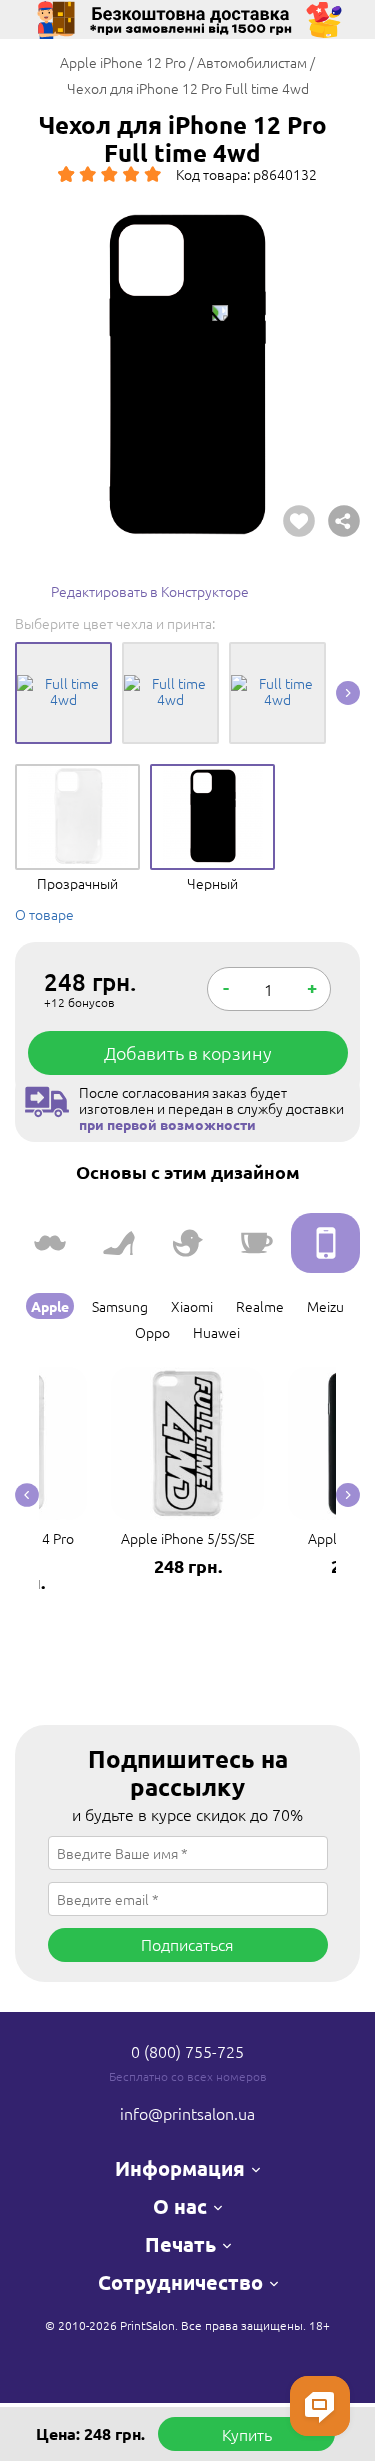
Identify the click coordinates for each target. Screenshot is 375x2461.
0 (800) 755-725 (187, 2051)
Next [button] (348, 693)
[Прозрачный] (77, 779)
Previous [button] (27, 1495)
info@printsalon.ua (187, 2113)
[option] (187, 374)
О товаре (44, 914)
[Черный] (212, 779)
